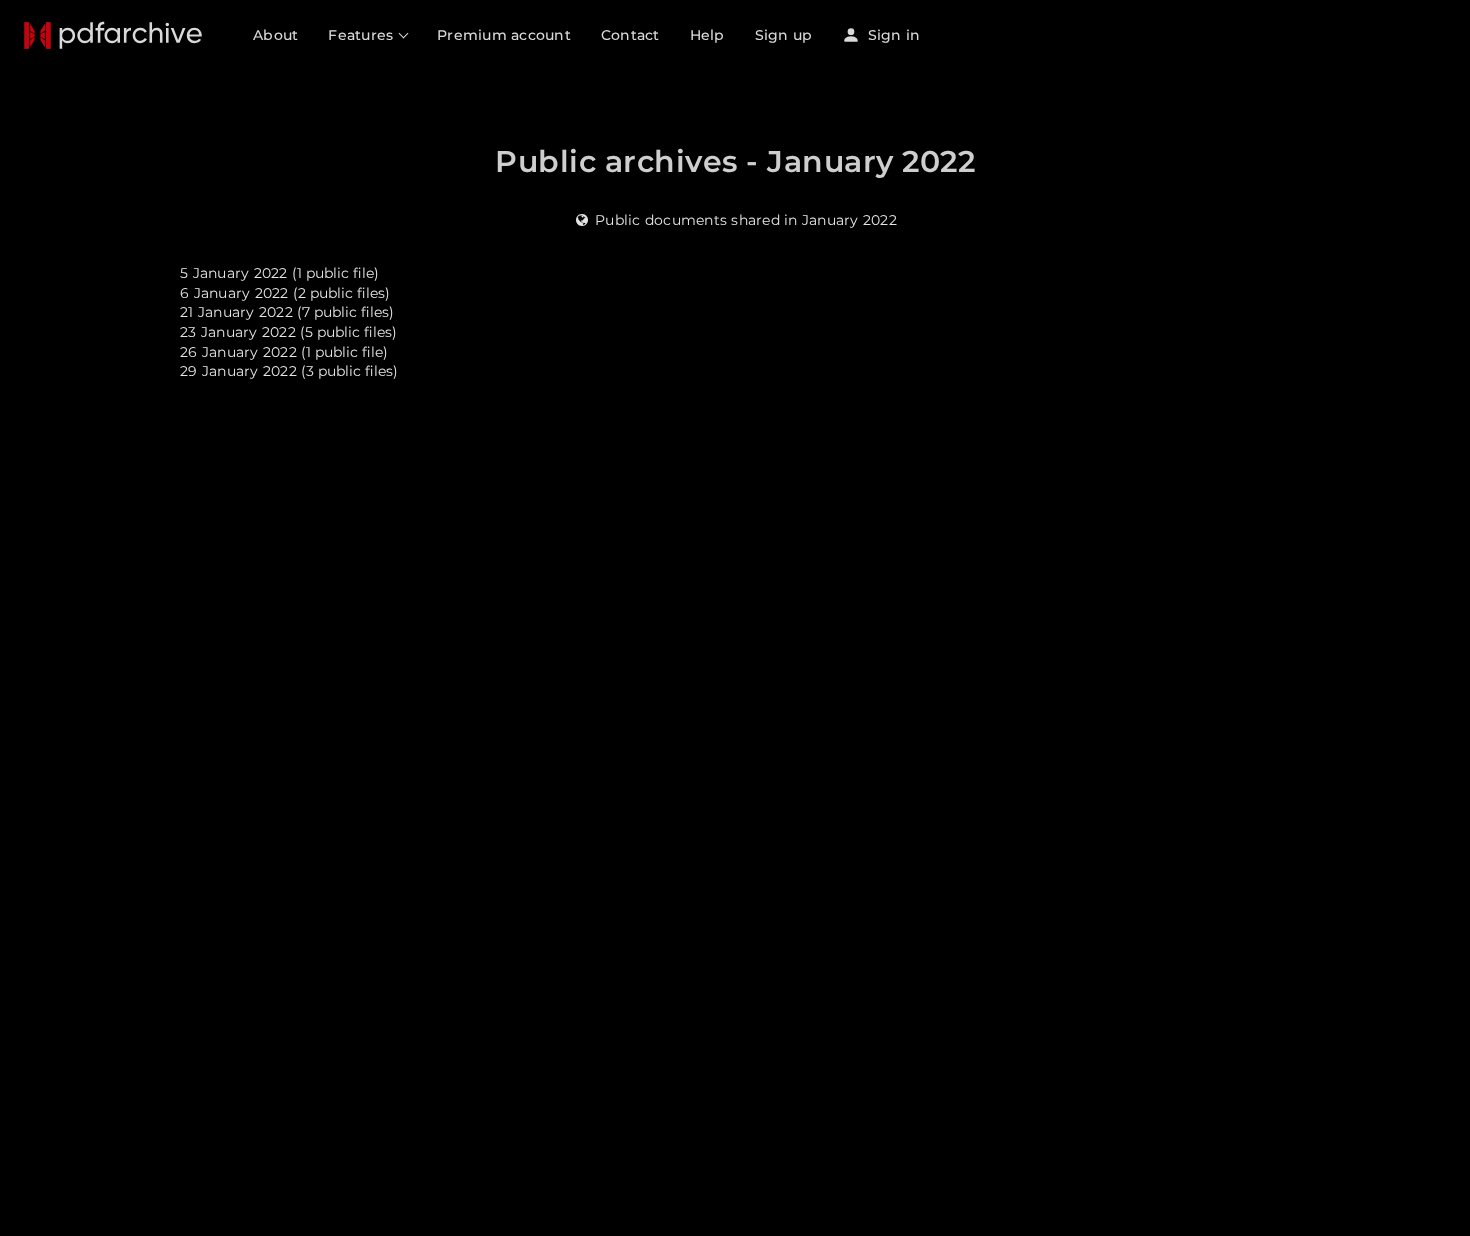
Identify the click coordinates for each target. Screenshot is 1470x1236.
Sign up (784, 35)
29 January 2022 (238, 371)
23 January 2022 (238, 332)
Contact (630, 35)
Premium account (504, 35)
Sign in (891, 35)
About (275, 35)
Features (362, 35)
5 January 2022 (234, 273)
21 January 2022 (236, 312)
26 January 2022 (238, 352)
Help (707, 35)
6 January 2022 (234, 293)
